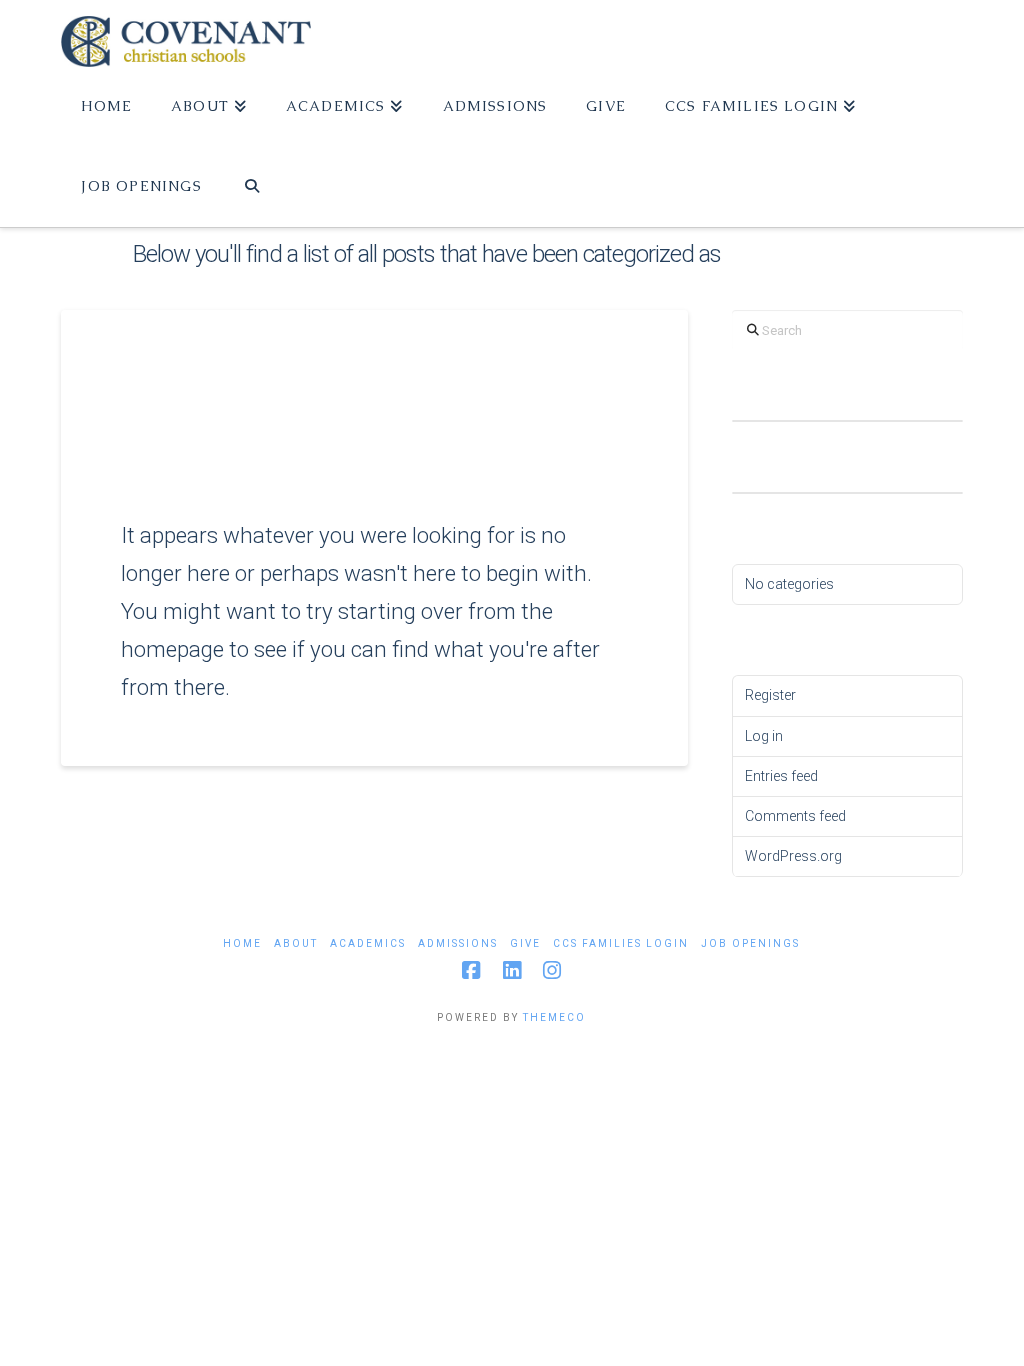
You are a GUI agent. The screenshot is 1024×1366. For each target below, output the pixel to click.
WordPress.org (793, 856)
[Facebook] (471, 970)
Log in (764, 736)
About (296, 943)
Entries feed (781, 776)
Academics (368, 943)
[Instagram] (552, 970)
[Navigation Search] (252, 187)
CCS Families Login (621, 943)
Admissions (458, 943)
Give (525, 943)
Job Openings (750, 943)
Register (770, 695)
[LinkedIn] (512, 970)
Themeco (554, 1017)
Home (242, 943)
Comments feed (795, 816)
